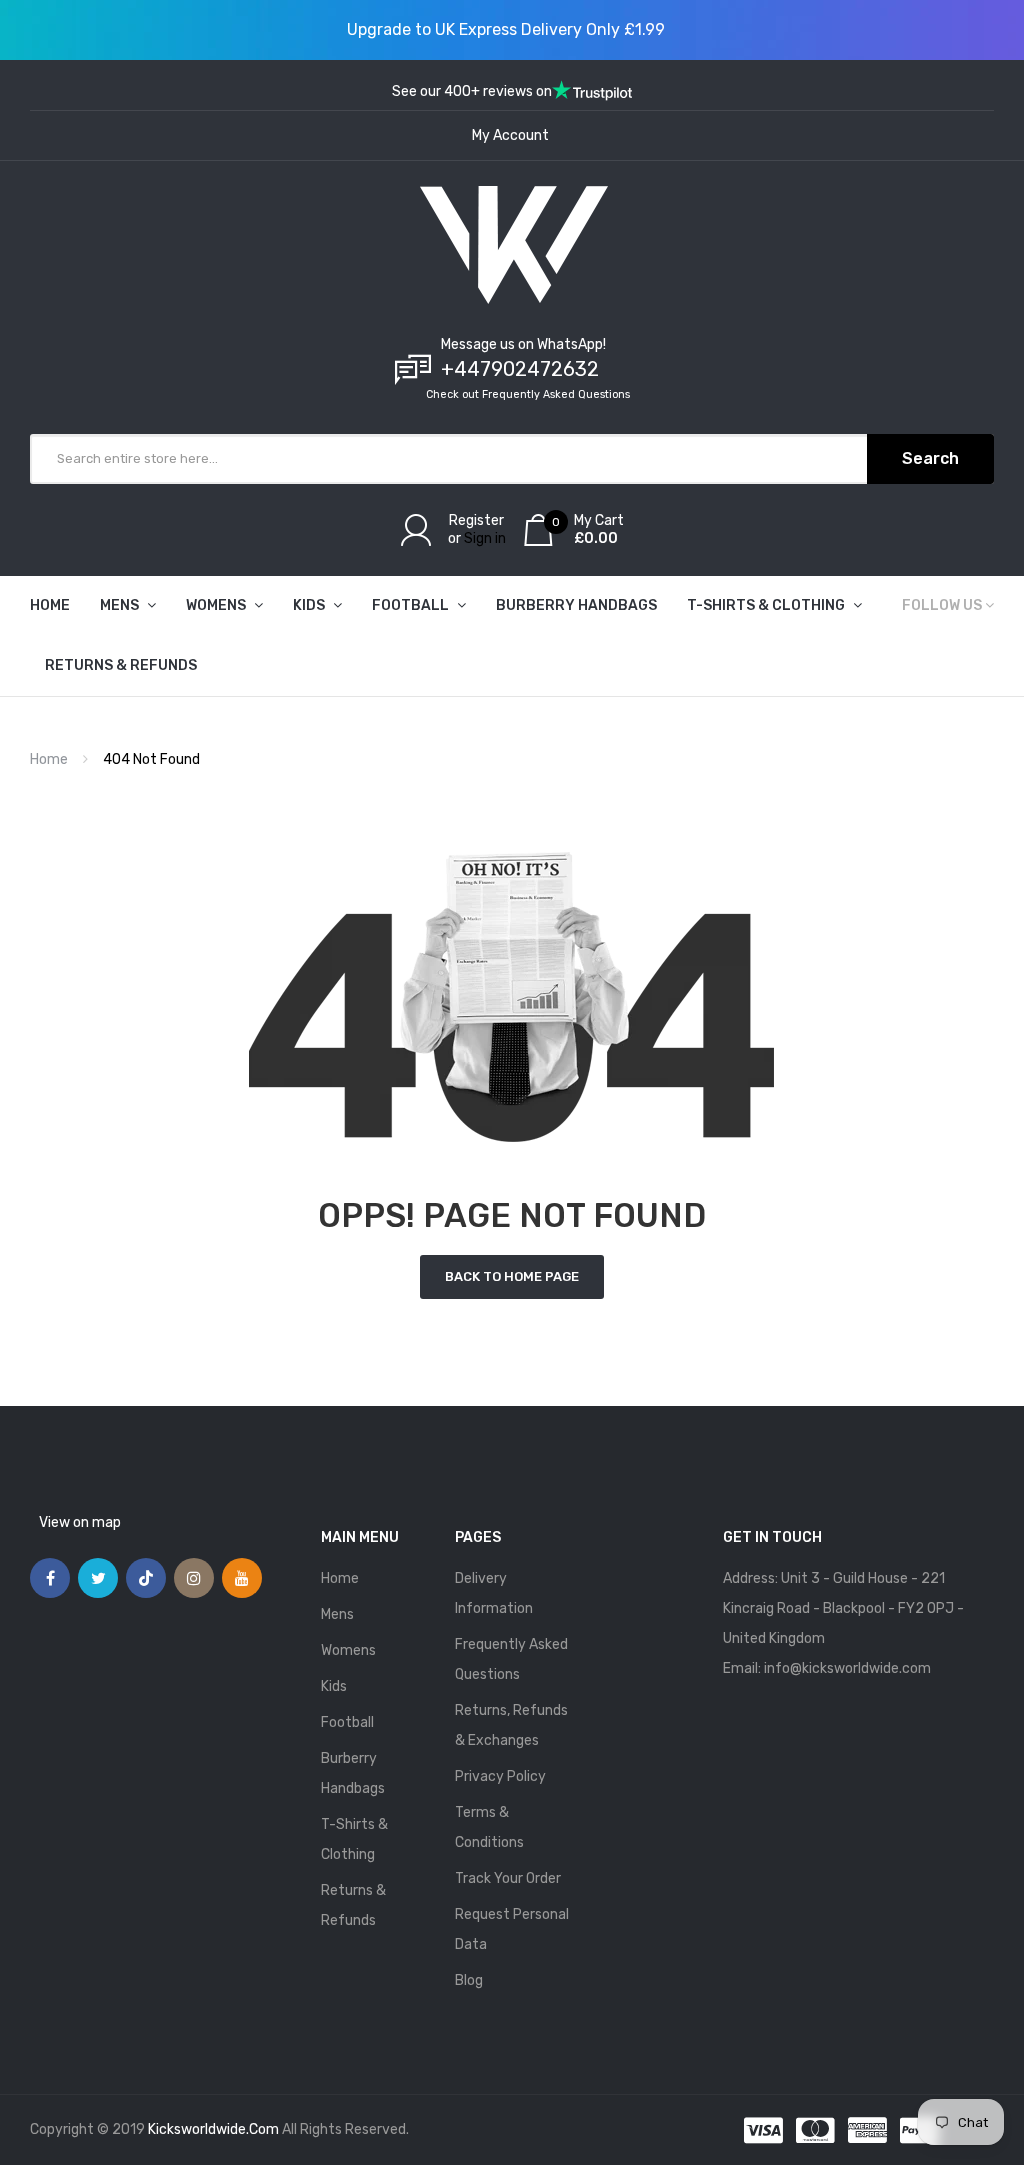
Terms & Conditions (489, 1827)
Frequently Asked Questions (511, 1659)
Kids (334, 1686)
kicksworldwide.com (213, 2129)
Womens (348, 1650)
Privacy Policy (500, 1776)
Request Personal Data (512, 1929)
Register (476, 520)
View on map (80, 1522)
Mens (337, 1614)
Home (49, 759)
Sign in (485, 538)
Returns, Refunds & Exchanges (511, 1725)
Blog (469, 1980)
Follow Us (942, 605)
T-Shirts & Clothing (354, 1839)
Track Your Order (508, 1878)
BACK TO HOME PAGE (512, 1276)
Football (347, 1722)
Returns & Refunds (353, 1905)
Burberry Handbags (353, 1773)
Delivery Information (494, 1593)
